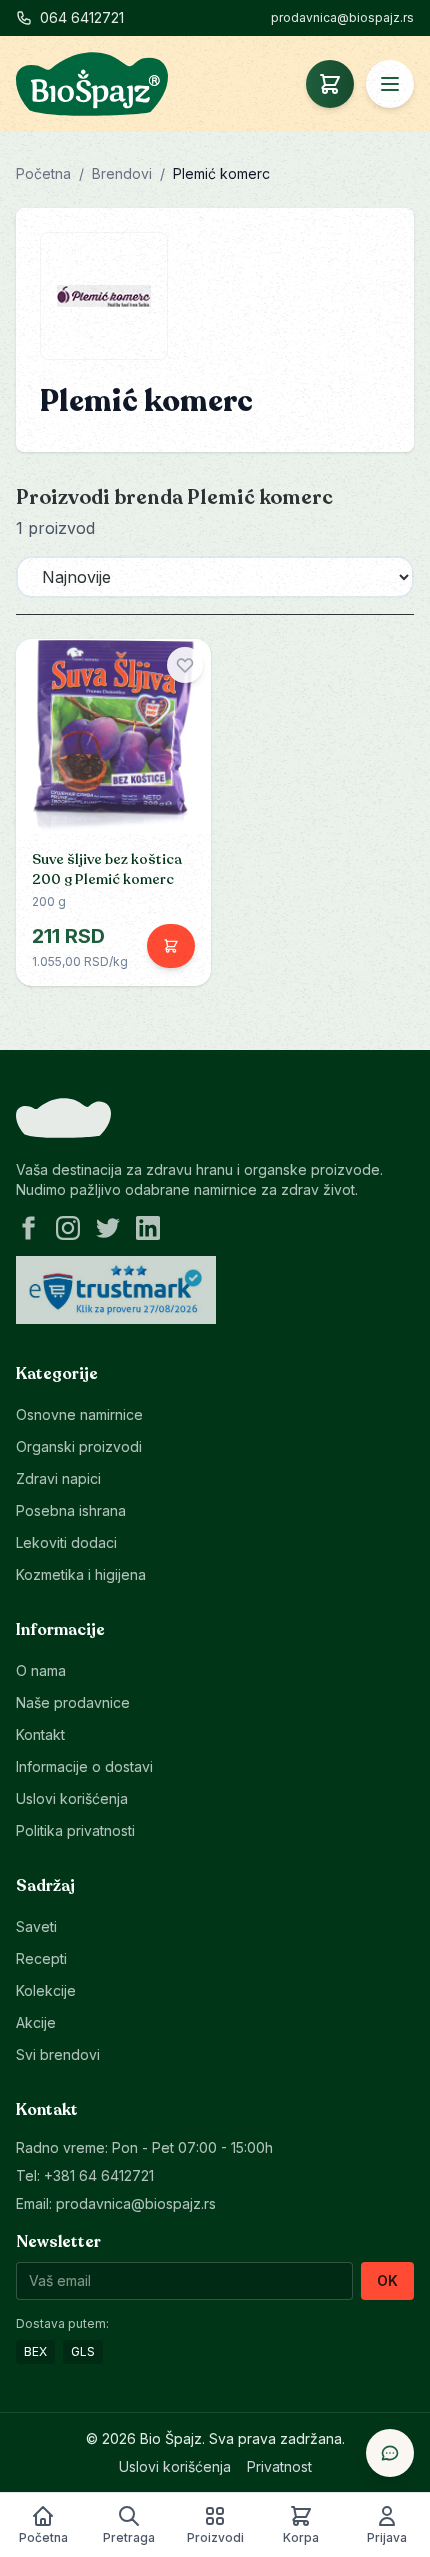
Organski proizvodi (79, 1446)
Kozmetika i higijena (81, 1574)
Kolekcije (46, 1990)
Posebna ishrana (71, 1510)
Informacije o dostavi (84, 1766)
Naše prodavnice (73, 1702)
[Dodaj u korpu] (171, 946)
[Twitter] (108, 1228)
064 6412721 (82, 17)
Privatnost (279, 2466)
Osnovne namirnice (79, 1414)
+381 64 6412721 (99, 2175)
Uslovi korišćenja (72, 1798)
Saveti (36, 1926)
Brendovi (122, 173)
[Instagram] (68, 1228)
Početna (43, 173)
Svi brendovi (58, 2054)
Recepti (41, 1958)
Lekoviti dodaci (66, 1542)
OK (387, 2280)
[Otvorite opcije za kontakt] (390, 2453)
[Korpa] (330, 84)
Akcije (36, 2022)
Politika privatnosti (75, 1830)
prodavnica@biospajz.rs (342, 17)
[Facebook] (28, 1228)
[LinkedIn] (148, 1228)
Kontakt (40, 1734)
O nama (41, 1670)
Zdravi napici (58, 1478)
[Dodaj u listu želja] (185, 665)
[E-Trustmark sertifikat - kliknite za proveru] (116, 1290)
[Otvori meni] (390, 84)
